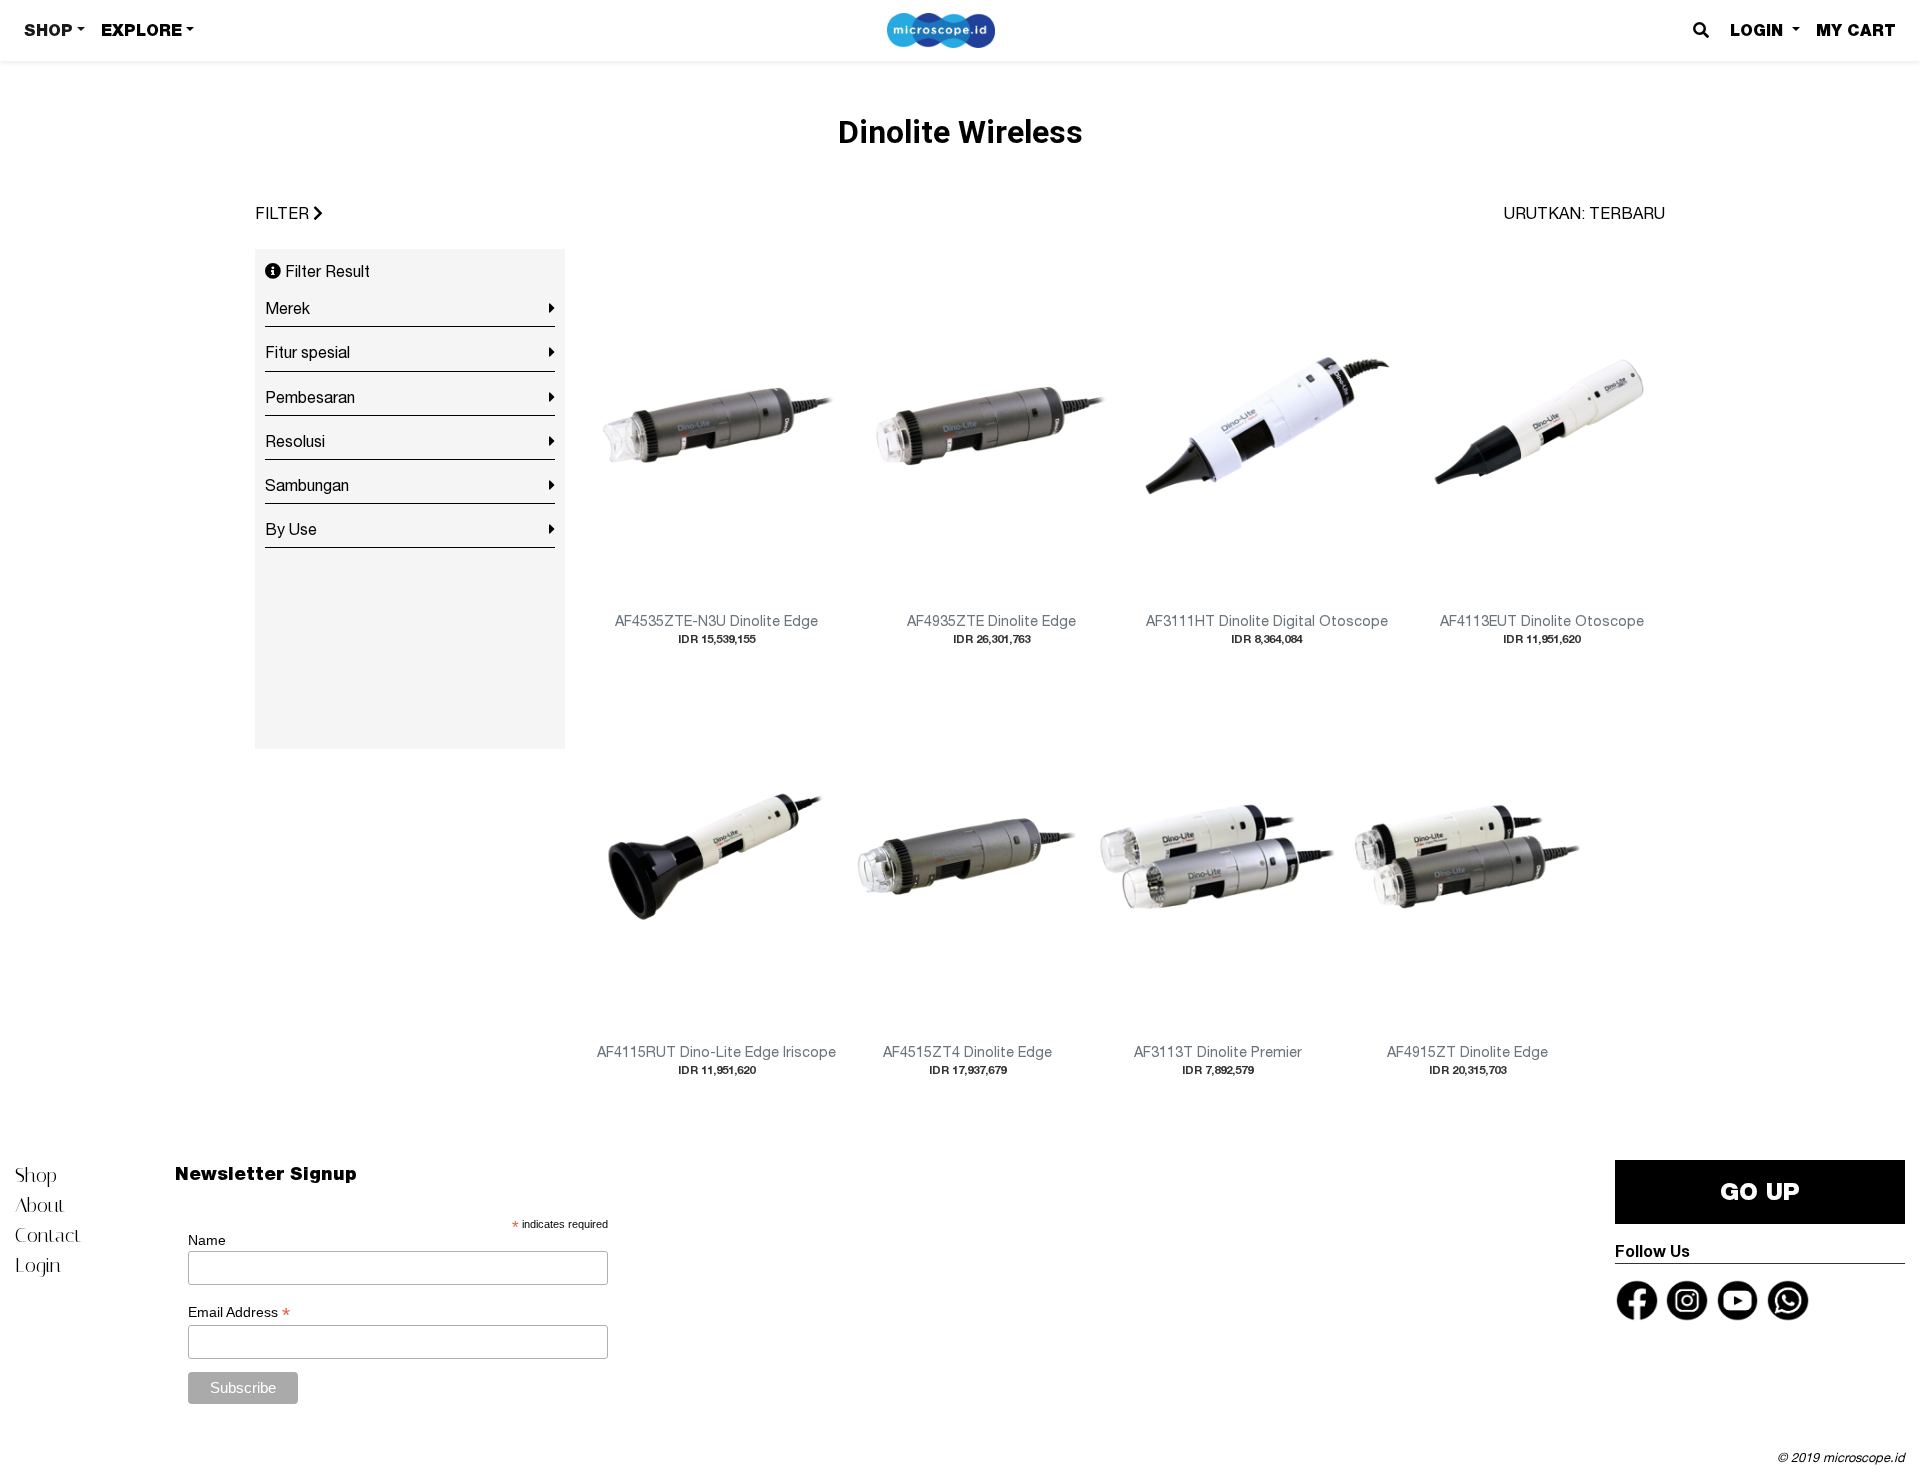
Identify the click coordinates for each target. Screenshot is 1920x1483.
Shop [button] (48, 30)
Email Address (239, 1312)
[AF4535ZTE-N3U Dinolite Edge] (716, 428)
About (40, 1205)
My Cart (1856, 30)
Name (207, 1240)
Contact (48, 1235)
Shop (36, 1175)
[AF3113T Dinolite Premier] (1217, 859)
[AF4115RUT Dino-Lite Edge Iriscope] (716, 859)
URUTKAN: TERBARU (1584, 213)
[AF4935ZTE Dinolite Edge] (991, 428)
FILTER (284, 213)
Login (38, 1265)
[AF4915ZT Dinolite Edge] (1468, 859)
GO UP (1760, 1191)
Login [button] (1759, 30)
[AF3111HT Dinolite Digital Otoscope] (1267, 428)
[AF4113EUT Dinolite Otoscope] (1542, 428)
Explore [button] (141, 30)
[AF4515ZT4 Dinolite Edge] (967, 859)
